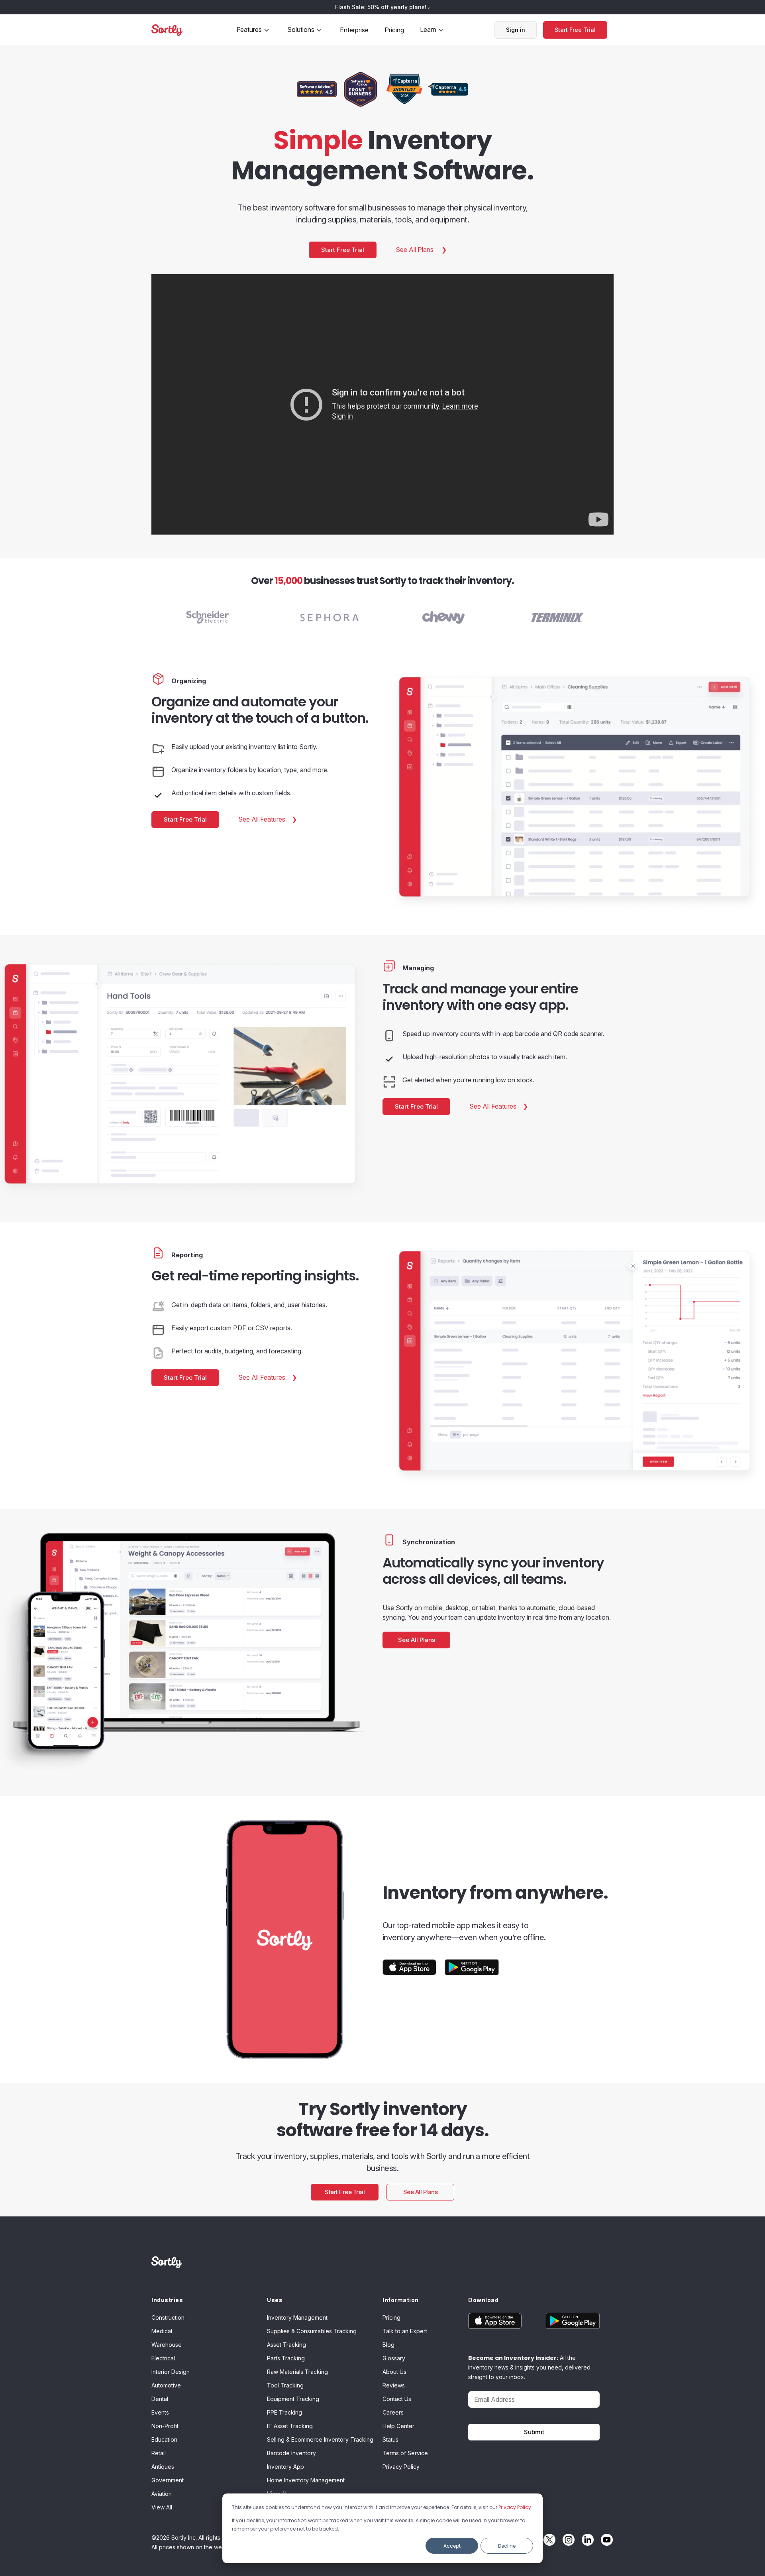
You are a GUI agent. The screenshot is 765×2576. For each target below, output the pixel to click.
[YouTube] (605, 2540)
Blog (388, 2345)
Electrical (163, 2358)
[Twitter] (547, 2540)
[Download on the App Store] (410, 1967)
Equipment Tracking (293, 2399)
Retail (159, 2453)
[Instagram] (567, 2540)
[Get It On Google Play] (472, 1967)
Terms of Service (405, 2453)
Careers (393, 2412)
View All (162, 2507)
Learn (428, 29)
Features (249, 29)
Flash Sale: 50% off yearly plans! (382, 7)
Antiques (163, 2467)
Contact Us (397, 2399)
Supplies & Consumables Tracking (312, 2331)
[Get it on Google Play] (567, 2321)
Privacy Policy (515, 2507)
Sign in (516, 30)
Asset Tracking (286, 2345)
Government (168, 2480)
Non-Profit (165, 2426)
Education (164, 2439)
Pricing (394, 30)
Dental (160, 2399)
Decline (507, 2546)
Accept (452, 2546)
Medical (162, 2331)
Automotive (166, 2385)
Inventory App (285, 2467)
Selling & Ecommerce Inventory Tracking (320, 2439)
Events (160, 2412)
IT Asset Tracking (290, 2426)
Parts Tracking (286, 2358)
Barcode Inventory (291, 2453)
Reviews (394, 2385)
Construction (168, 2317)
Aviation (162, 2494)
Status (390, 2439)
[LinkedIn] (586, 2540)
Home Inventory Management (306, 2480)
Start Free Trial (575, 30)
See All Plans (415, 250)
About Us (394, 2372)
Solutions (301, 29)
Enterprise (354, 30)
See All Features (263, 819)
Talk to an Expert (405, 2331)
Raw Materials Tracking (297, 2372)
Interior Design (171, 2372)
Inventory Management (297, 2317)
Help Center (398, 2426)
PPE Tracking (284, 2412)
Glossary (394, 2358)
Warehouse (167, 2345)
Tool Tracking (285, 2385)
